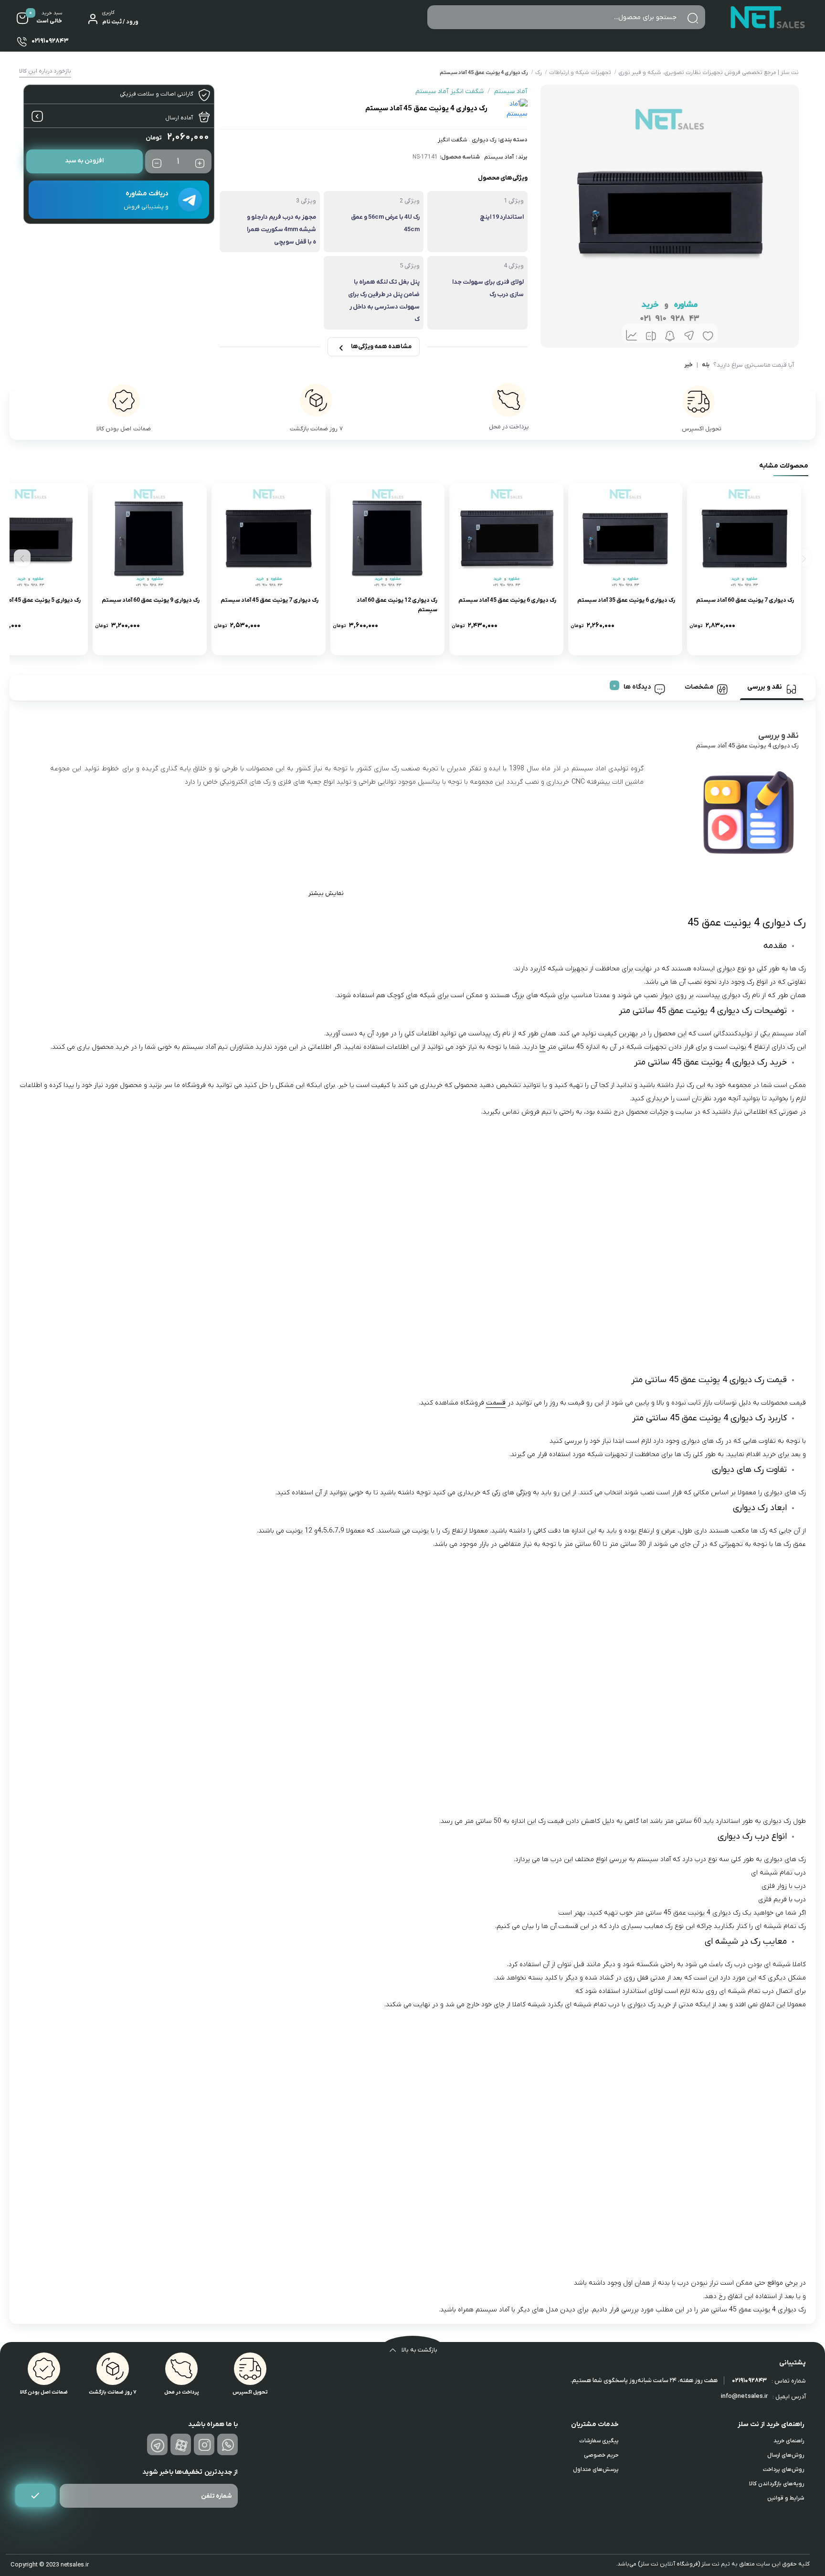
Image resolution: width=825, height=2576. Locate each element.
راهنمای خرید (789, 2441)
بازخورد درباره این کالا (45, 71)
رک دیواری (484, 140)
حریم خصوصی (601, 2455)
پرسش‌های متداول (596, 2470)
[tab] (772, 688)
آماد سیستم (499, 157)
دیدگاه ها (637, 687)
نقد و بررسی (765, 687)
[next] (22, 558)
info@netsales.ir (744, 2396)
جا (542, 1047)
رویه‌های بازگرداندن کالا (777, 2484)
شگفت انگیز (453, 140)
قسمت (496, 1403)
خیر (688, 365)
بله (706, 365)
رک (539, 73)
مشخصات (699, 687)
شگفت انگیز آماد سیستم (450, 91)
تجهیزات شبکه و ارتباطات (580, 73)
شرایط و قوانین (786, 2498)
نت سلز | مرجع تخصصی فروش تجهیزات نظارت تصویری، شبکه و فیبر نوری (709, 73)
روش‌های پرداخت (783, 2470)
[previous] (802, 558)
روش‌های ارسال (786, 2455)
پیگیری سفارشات (599, 2441)
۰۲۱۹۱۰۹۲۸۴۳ (749, 2380)
